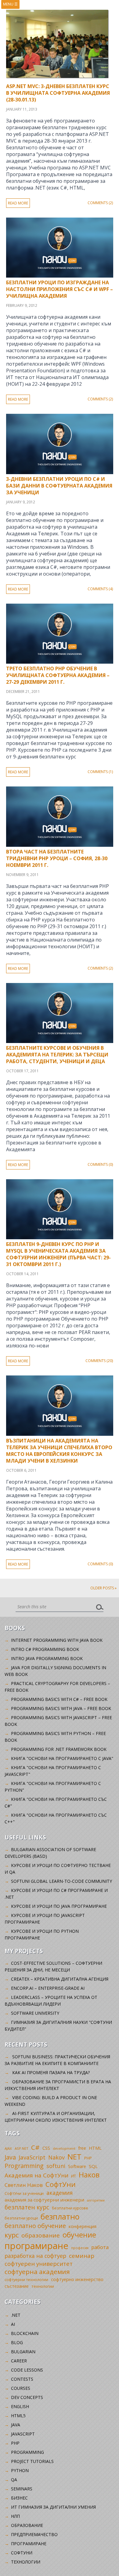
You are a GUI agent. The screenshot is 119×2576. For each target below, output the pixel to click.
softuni (56, 2166)
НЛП (15, 2516)
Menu (10, 4)
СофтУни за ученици (24, 2193)
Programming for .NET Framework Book (59, 1749)
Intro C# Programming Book (45, 1649)
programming (27, 2452)
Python (20, 2470)
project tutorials (32, 2461)
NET (74, 2157)
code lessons (27, 2370)
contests (22, 2379)
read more (18, 203)
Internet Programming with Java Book (57, 1640)
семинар (82, 2256)
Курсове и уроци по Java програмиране (59, 1906)
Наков (89, 2175)
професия (80, 2248)
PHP (88, 2158)
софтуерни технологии (26, 2280)
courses (21, 2388)
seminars (22, 2489)
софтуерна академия (37, 2272)
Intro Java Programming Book (47, 1658)
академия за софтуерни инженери (44, 2200)
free (82, 2148)
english (20, 2406)
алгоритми (96, 2200)
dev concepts (27, 2397)
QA (14, 2480)
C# (35, 2147)
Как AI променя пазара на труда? (51, 2072)
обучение (79, 2235)
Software (77, 2166)
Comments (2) (100, 203)
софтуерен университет (39, 2264)
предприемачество (34, 2534)
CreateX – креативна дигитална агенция (60, 1979)
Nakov (56, 2157)
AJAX (8, 2148)
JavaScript (32, 2157)
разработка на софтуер (35, 2256)
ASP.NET (22, 2148)
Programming (24, 2166)
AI (13, 2324)
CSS (46, 2148)
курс (12, 2235)
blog (17, 2342)
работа (100, 2247)
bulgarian (23, 2352)
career (19, 2361)
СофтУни (61, 2184)
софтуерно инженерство (77, 2279)
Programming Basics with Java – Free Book (61, 1708)
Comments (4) (100, 589)
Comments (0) (100, 1164)
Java (10, 2157)
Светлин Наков (24, 2185)
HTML (95, 2148)
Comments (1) (100, 772)
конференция (83, 2226)
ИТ (74, 2176)
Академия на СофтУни (36, 2175)
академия (60, 2193)
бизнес (19, 2498)
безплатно (60, 2216)
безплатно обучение (35, 2226)
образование (41, 2235)
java (16, 2425)
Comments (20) (99, 1361)
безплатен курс (27, 2207)
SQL (93, 2166)
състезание (17, 2286)
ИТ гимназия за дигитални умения (53, 2507)
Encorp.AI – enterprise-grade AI (48, 1988)
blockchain (25, 2333)
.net (16, 2315)
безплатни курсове (70, 2208)
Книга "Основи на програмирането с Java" (62, 1758)
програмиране (36, 2246)
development (64, 2148)
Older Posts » (103, 1588)
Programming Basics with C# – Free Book (59, 1699)
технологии (43, 2286)
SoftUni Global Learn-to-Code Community (61, 1881)
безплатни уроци (21, 2218)
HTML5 (18, 2416)
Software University (35, 2013)
